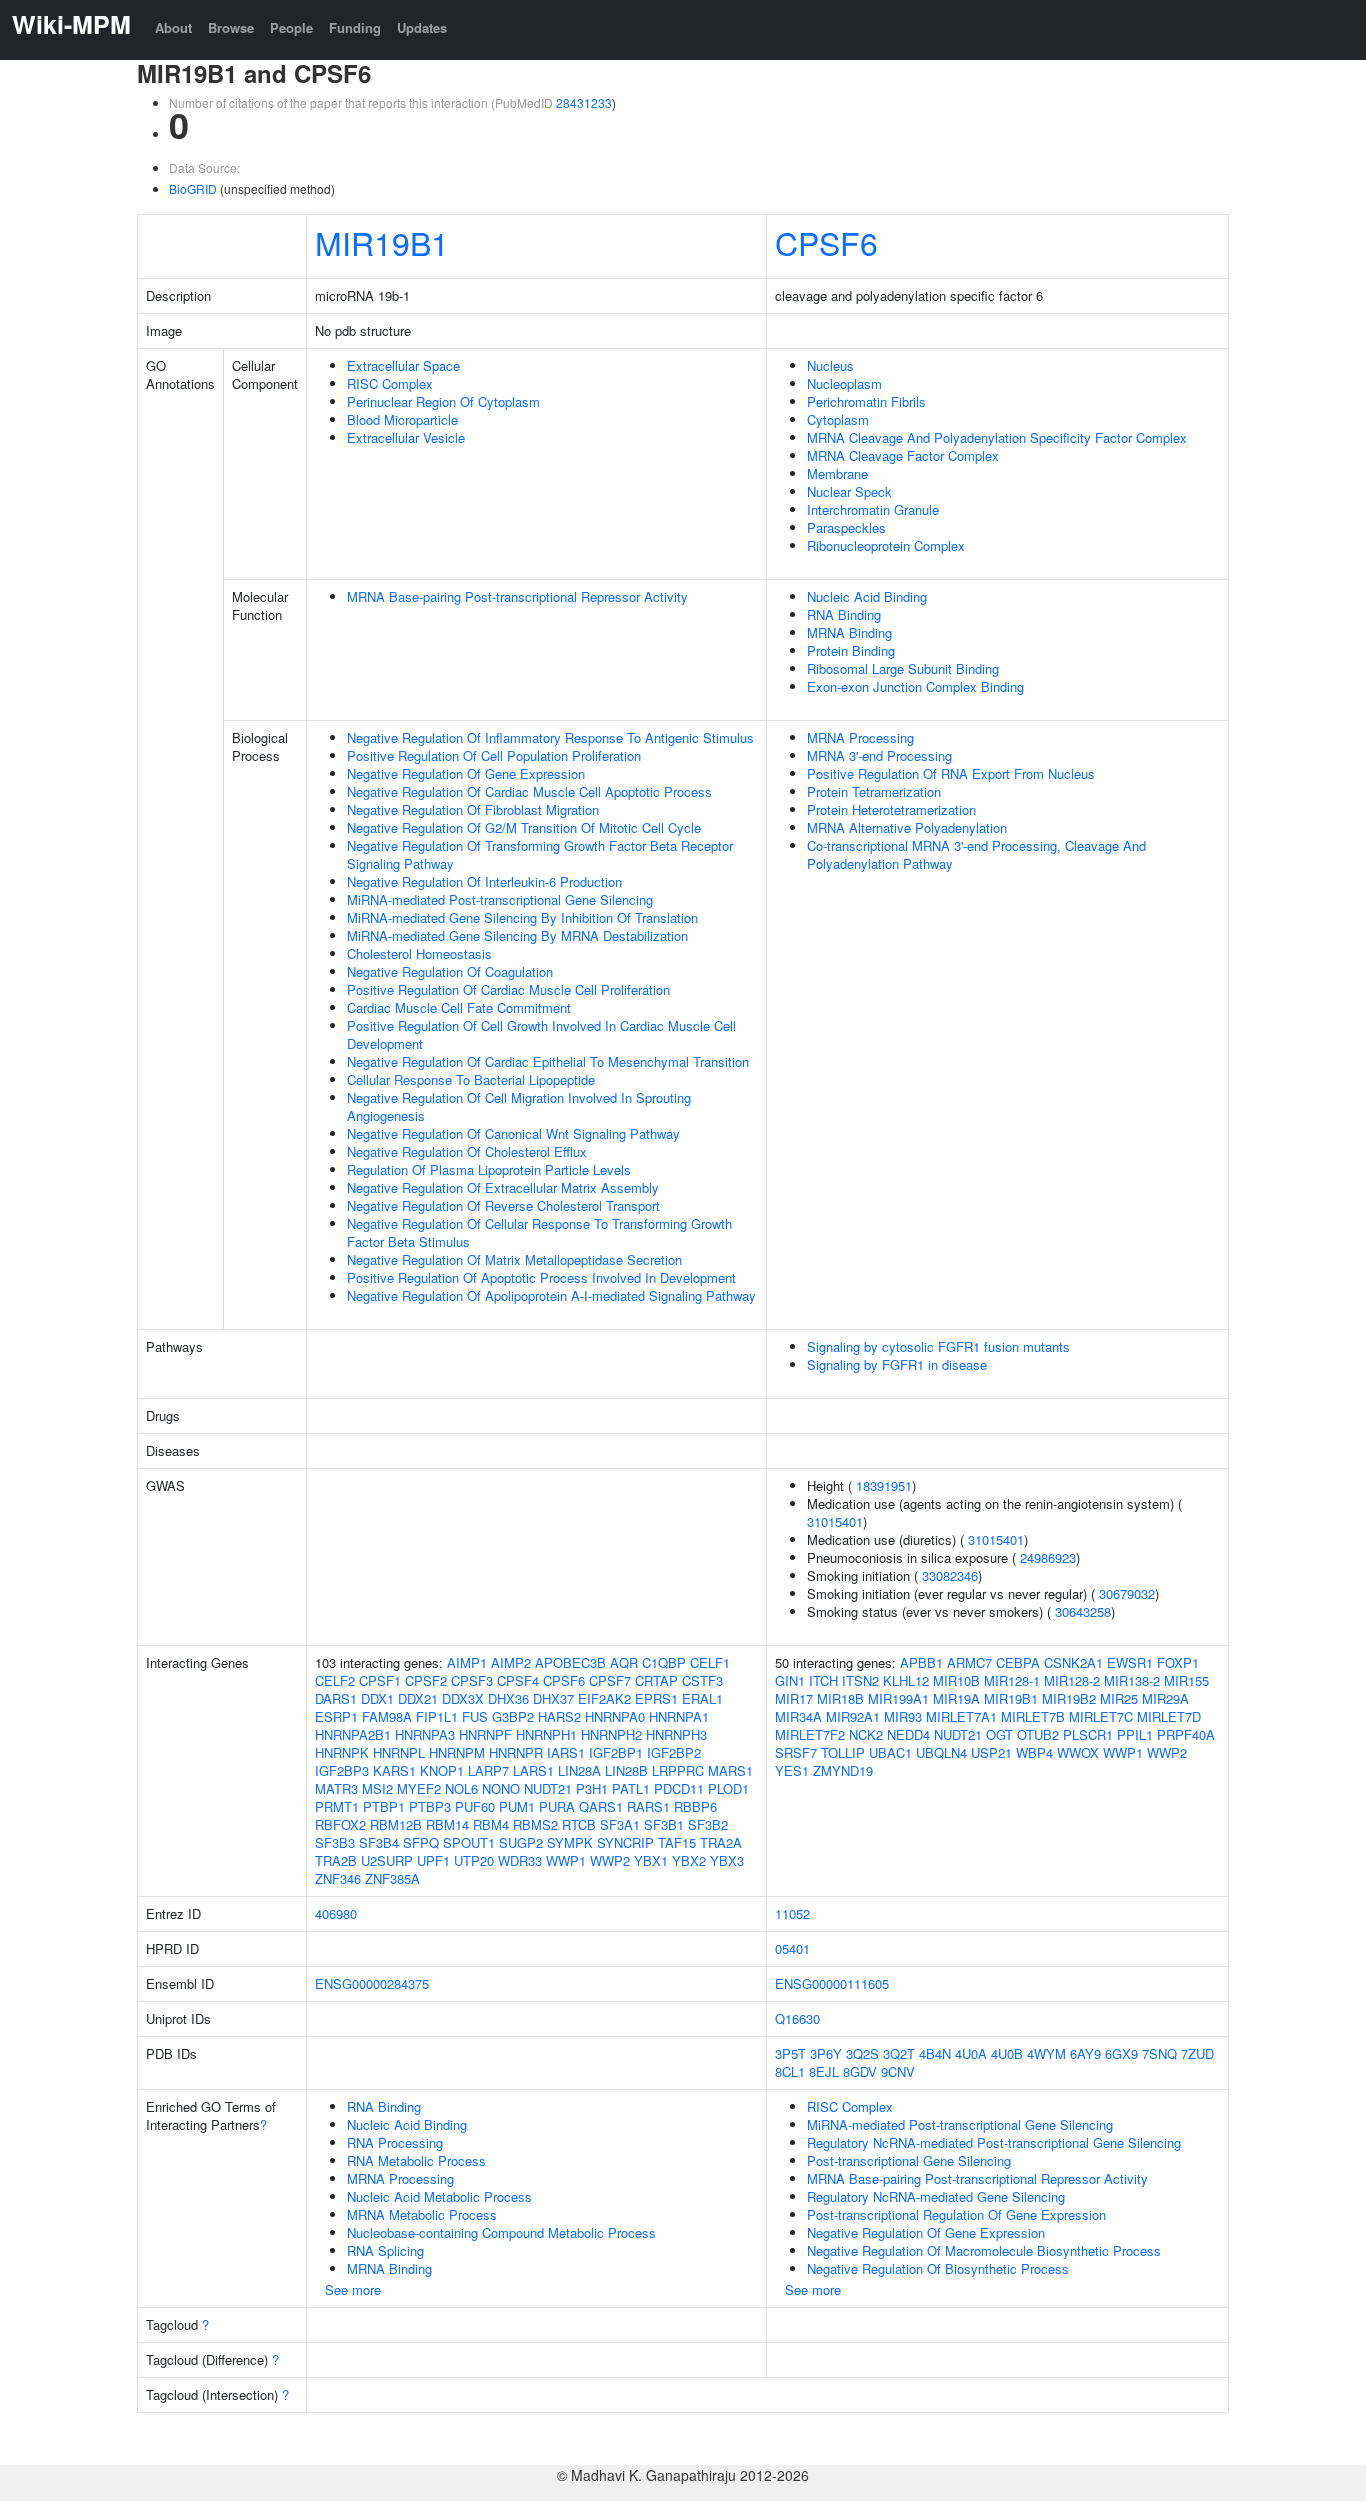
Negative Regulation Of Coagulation (450, 971)
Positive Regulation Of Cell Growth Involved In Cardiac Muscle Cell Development (541, 1034)
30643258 (1083, 1611)
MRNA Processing (860, 737)
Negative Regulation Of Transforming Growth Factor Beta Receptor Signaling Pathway (540, 854)
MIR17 (794, 1698)
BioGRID (193, 188)
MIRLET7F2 (810, 1734)
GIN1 (790, 1680)
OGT (999, 1734)
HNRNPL (399, 1752)
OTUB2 (1038, 1734)
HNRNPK (342, 1752)
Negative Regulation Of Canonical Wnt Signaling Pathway (513, 1133)
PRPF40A (1186, 1734)
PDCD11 (679, 1788)
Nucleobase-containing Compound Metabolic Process (501, 2232)
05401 (792, 1948)
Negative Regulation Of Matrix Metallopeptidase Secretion (514, 1259)
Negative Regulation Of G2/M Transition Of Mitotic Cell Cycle (524, 827)
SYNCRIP (625, 1842)
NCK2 (866, 1734)
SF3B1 (664, 1824)
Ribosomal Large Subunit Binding (903, 668)
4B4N (935, 2053)
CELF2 (335, 1680)
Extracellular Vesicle (406, 437)
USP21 (991, 1752)
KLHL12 (906, 1680)
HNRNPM (457, 1752)
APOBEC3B (570, 1662)
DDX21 (418, 1698)
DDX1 (377, 1698)
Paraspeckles (846, 527)
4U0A (971, 2053)
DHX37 (553, 1698)
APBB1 (921, 1662)
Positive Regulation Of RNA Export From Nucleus (951, 773)
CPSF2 (426, 1680)
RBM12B (396, 1824)
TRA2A (721, 1842)
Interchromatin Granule (873, 509)
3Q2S (862, 2053)
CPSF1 (380, 1680)
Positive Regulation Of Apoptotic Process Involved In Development (541, 1277)
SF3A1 (620, 1824)
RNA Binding (844, 614)
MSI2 (377, 1788)
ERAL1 (702, 1698)
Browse (231, 27)
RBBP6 (695, 1806)
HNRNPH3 (676, 1734)
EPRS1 (656, 1698)
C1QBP (664, 1662)
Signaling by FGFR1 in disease (897, 1364)
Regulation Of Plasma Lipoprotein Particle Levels (489, 1169)
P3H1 (592, 1788)
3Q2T (899, 2053)
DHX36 (508, 1698)
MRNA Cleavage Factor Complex (903, 455)
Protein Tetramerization (874, 791)
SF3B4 (379, 1842)
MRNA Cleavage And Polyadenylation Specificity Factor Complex (997, 437)
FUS (475, 1716)
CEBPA (1018, 1662)
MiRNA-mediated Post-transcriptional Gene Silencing (500, 899)
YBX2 (689, 1860)
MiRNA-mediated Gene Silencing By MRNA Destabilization (517, 935)
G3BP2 (513, 1716)
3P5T (790, 2053)
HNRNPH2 (611, 1734)
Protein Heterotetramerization (891, 809)
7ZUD (1197, 2053)
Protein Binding (851, 650)
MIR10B (956, 1680)
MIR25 (1119, 1698)
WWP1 (566, 1860)
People (291, 27)
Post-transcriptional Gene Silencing (909, 2160)
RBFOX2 (340, 1824)
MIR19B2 (1069, 1698)
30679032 (1127, 1593)
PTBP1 (384, 1806)
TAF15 (677, 1842)
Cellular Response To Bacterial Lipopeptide (471, 1079)
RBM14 (447, 1824)
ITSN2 (860, 1680)
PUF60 (475, 1806)
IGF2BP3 (342, 1770)
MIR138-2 (1132, 1680)
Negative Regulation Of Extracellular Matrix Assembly (503, 1187)
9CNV (898, 2071)
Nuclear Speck (849, 491)
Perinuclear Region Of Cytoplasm (443, 401)
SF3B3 (335, 1842)
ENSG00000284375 (372, 1983)
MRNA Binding (849, 632)
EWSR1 (1130, 1662)
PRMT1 (337, 1806)
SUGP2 (521, 1842)
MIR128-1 (1012, 1680)
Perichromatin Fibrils (866, 401)
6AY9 (1085, 2053)
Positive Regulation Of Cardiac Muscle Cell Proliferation (508, 989)
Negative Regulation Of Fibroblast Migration (473, 809)
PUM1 (517, 1806)
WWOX (1078, 1752)
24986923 (1048, 1557)
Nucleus (830, 365)
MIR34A (798, 1716)
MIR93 (903, 1716)
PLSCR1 (1088, 1734)
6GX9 (1121, 2053)
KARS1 (394, 1770)
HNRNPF (485, 1734)
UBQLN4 (941, 1752)
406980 (336, 1913)
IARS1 (566, 1752)
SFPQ (421, 1842)
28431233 (584, 102)
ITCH (823, 1680)
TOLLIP (843, 1752)
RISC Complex (390, 383)
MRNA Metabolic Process (422, 2214)
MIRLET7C (1101, 1716)
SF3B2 (708, 1824)
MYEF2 (419, 1788)
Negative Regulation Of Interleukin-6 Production (484, 881)
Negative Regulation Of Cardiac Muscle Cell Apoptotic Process (529, 791)
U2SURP (387, 1860)
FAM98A (387, 1716)
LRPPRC (678, 1770)
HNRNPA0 (615, 1716)
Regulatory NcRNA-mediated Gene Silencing (936, 2196)
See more (353, 2289)
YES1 (792, 1770)
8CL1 (790, 2071)
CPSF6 (826, 242)
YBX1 (651, 1860)
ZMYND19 (843, 1770)
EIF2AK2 (604, 1698)
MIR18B (840, 1698)
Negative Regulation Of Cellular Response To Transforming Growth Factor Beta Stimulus (539, 1232)
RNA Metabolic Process (416, 2160)
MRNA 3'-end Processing (879, 755)
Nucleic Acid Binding (867, 596)
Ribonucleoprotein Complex (886, 545)
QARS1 (601, 1806)
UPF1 (433, 1860)
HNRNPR (516, 1752)
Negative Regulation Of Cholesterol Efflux (467, 1151)
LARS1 (533, 1770)
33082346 (950, 1575)
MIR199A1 (898, 1698)
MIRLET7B (1033, 1716)
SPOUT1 (469, 1842)
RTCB (579, 1824)
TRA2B (336, 1860)
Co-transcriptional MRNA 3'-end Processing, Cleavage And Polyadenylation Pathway (976, 854)
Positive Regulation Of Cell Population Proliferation (494, 755)
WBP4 (1034, 1752)
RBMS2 (535, 1824)
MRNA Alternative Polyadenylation (907, 827)
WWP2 (610, 1860)
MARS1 (730, 1770)
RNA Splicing (385, 2250)
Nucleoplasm (844, 383)
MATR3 (336, 1788)
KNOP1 (442, 1770)
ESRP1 (336, 1716)
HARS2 (559, 1716)
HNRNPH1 (546, 1734)
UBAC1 (890, 1752)
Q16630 (797, 2018)
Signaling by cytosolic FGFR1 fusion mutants (938, 1346)
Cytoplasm (838, 419)
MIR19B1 (382, 242)
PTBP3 (430, 1806)
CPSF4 (518, 1680)
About (173, 27)
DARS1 (336, 1698)
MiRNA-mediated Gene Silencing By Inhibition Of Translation (522, 917)
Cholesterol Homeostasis (419, 953)
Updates (422, 27)
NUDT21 (548, 1788)
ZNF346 (338, 1878)
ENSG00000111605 (832, 1983)
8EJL (824, 2071)
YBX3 (727, 1860)
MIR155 (1186, 1680)
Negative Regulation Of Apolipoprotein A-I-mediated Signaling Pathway (551, 1295)
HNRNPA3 (425, 1734)
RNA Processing (395, 2142)
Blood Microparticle (402, 419)
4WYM (1046, 2053)
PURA (557, 1806)
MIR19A (956, 1698)
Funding (355, 27)
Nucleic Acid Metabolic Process (439, 2196)
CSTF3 (702, 1680)
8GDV (860, 2071)
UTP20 (474, 1860)
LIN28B (626, 1770)
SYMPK (570, 1842)
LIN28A (579, 1770)
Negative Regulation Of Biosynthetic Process (938, 2268)
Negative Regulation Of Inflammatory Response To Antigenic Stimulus (550, 737)
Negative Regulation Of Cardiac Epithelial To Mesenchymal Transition (548, 1061)
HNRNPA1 (679, 1716)
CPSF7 (610, 1680)
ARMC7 (969, 1662)
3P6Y (826, 2053)
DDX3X (463, 1698)
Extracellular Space (403, 365)
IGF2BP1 (616, 1752)
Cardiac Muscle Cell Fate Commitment (459, 1007)
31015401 (835, 1521)
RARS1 (648, 1806)
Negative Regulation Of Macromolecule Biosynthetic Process (984, 2250)
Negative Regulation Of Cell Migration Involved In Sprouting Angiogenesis (519, 1106)
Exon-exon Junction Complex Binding (915, 686)
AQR (624, 1662)
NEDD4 (908, 1734)
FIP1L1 (437, 1716)
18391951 (884, 1485)
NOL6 (461, 1788)
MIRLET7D (1169, 1716)
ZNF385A (392, 1878)
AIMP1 (467, 1662)
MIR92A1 (853, 1716)
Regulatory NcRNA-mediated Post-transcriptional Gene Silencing (994, 2142)
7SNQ (1159, 2053)
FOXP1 (1178, 1662)
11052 (792, 1913)
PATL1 (631, 1788)
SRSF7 (796, 1752)
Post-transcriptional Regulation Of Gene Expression (956, 2214)
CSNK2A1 (1073, 1662)
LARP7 (488, 1770)
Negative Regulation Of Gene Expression (466, 773)
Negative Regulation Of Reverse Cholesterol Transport (503, 1205)
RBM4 (491, 1824)
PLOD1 (728, 1788)
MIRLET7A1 (961, 1716)
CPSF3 (472, 1680)
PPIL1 (1135, 1734)
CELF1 (710, 1662)
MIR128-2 (1072, 1680)
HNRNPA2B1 (353, 1734)
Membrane (837, 473)
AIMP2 (511, 1662)
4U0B (1007, 2053)
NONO (501, 1788)
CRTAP (656, 1680)
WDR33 (520, 1860)
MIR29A (1165, 1698)
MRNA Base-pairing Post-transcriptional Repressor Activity (517, 596)
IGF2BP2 (674, 1752)
